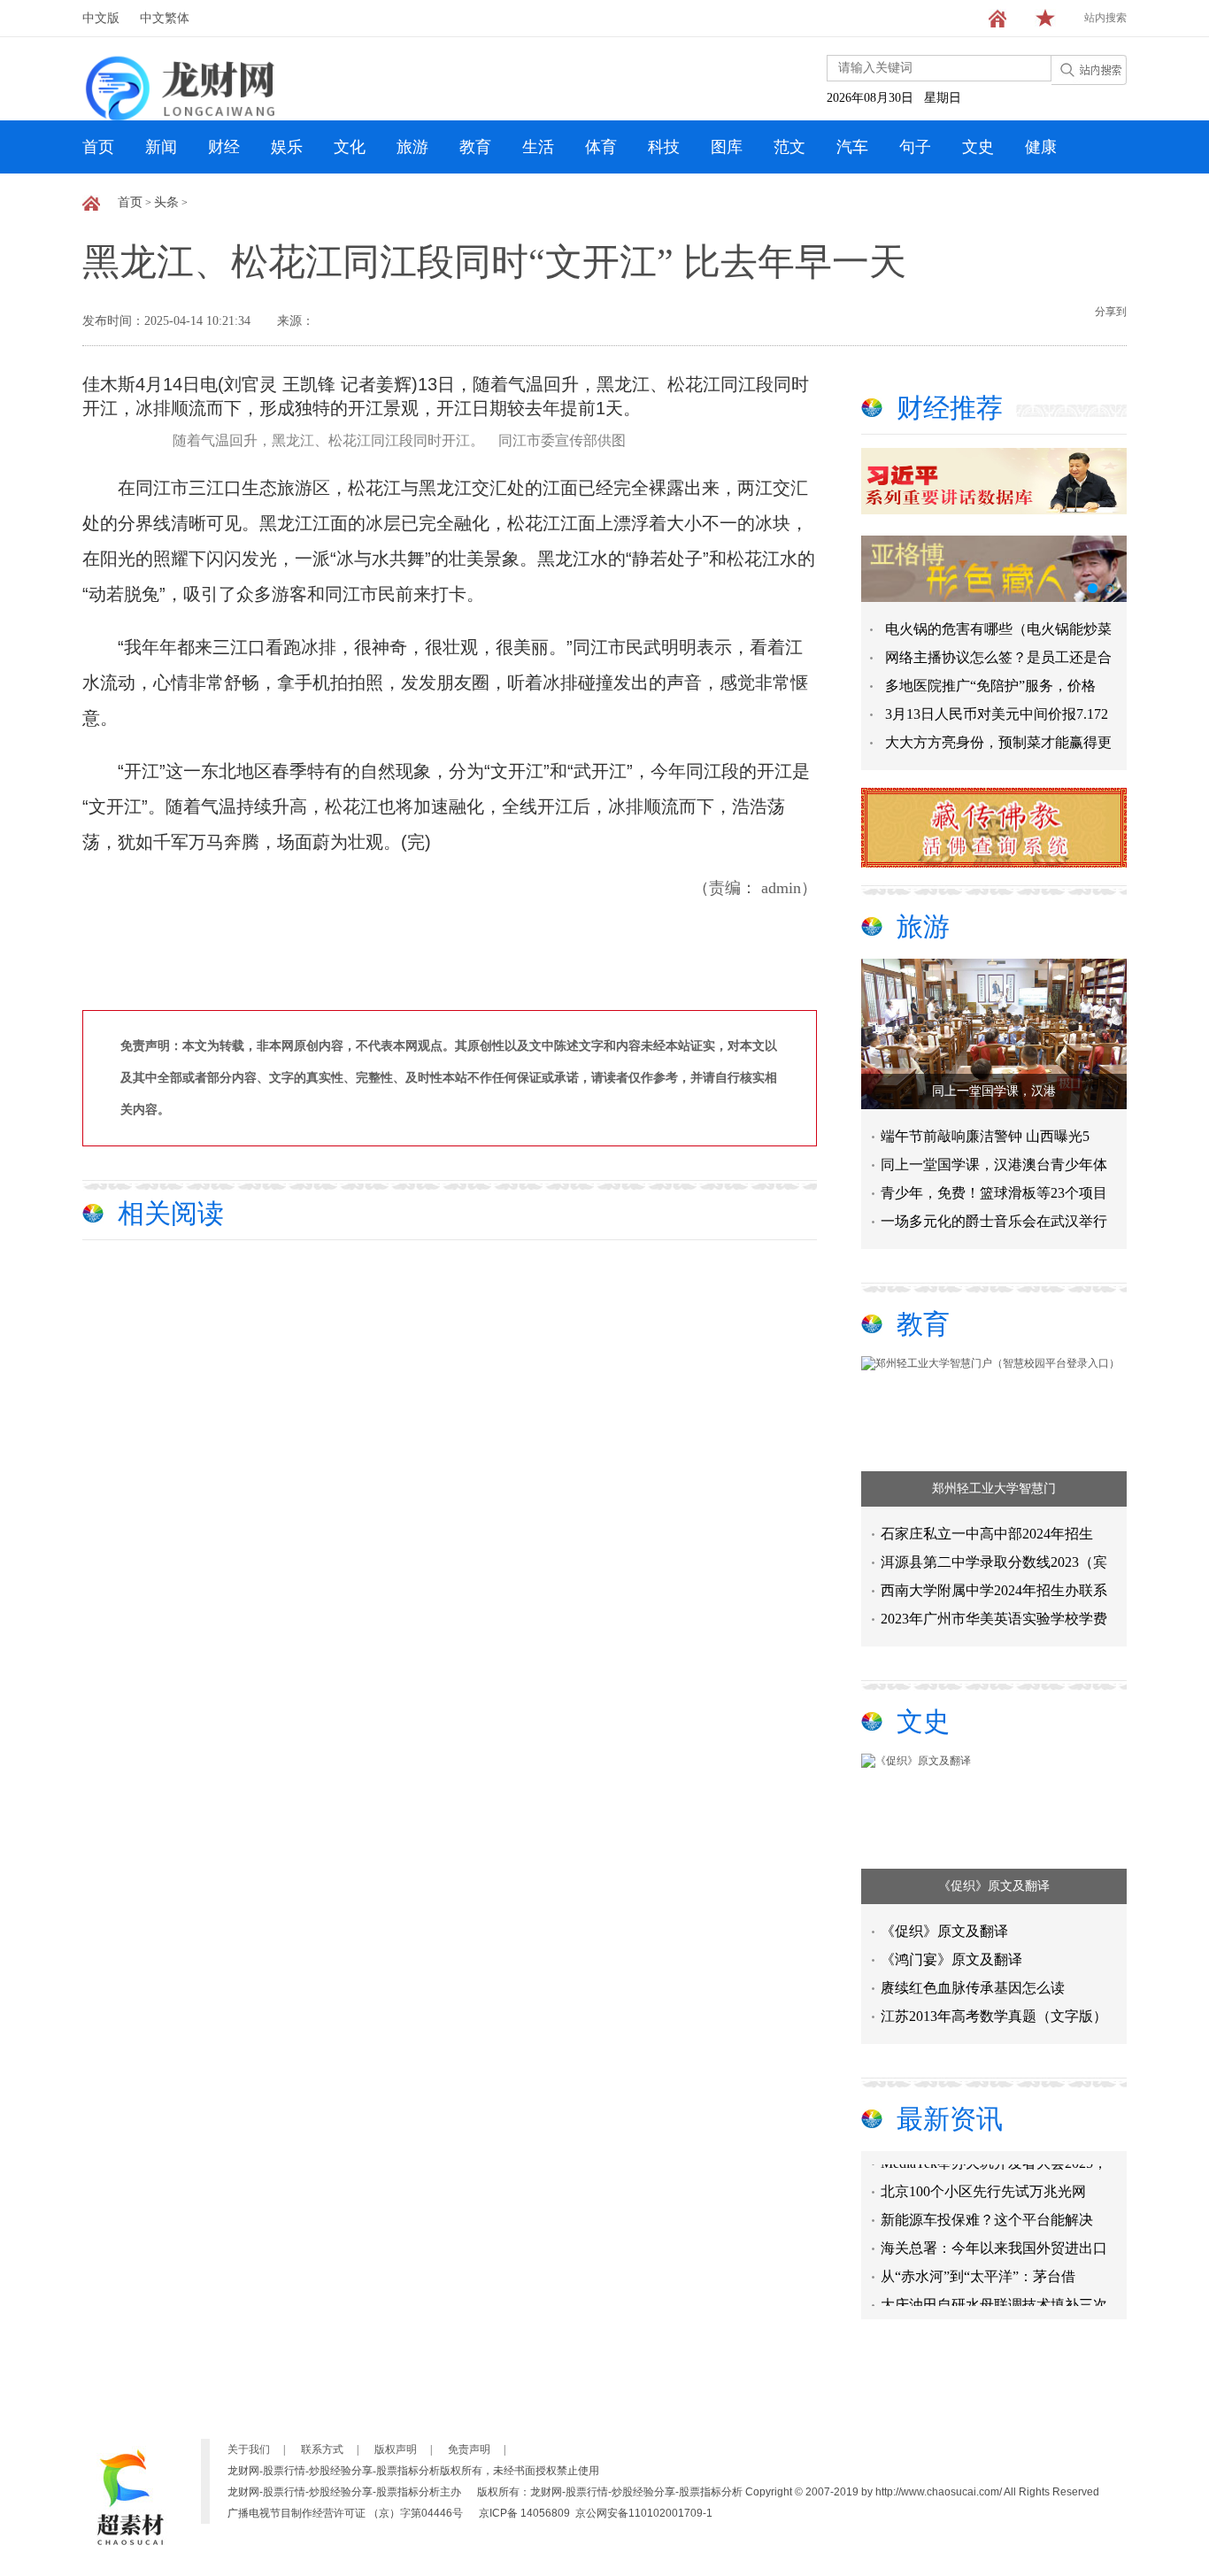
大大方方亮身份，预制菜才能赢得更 (998, 742)
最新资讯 (950, 2119)
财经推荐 (950, 408)
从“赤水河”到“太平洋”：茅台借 (978, 2264)
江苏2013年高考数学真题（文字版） (994, 2016)
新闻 (161, 147)
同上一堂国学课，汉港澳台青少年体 (994, 1165)
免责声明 (469, 2449)
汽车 (852, 147)
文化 (350, 147)
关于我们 (249, 2449)
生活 (538, 147)
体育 (601, 147)
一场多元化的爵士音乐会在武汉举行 (994, 1221)
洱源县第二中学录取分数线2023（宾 (994, 1562)
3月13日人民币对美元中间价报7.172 (997, 714)
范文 (789, 147)
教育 (475, 147)
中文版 (101, 18)
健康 (1041, 147)
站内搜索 (1105, 18)
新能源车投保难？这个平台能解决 (987, 2207)
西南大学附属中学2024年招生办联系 (994, 1590)
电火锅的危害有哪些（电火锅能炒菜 (998, 629)
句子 (915, 147)
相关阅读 (171, 1213)
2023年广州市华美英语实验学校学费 (994, 1619)
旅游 (412, 147)
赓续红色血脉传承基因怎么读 (973, 1988)
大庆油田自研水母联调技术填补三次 (994, 2292)
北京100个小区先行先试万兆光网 (983, 2179)
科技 (664, 147)
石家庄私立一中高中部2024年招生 (987, 1534)
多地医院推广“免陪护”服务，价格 (990, 686)
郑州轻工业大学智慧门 (994, 1489)
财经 (224, 147)
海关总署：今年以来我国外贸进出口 (994, 2236)
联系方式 (322, 2449)
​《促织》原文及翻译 (994, 1886)
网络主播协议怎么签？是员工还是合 (998, 657)
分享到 (1111, 312)
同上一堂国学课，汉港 (994, 1091)
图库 (727, 147)
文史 (978, 147)
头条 (166, 202)
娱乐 (287, 147)
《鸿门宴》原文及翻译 (951, 1959)
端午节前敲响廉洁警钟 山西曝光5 (985, 1136)
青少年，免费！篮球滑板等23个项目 (994, 1193)
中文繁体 (165, 18)
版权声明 (396, 2449)
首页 (98, 147)
